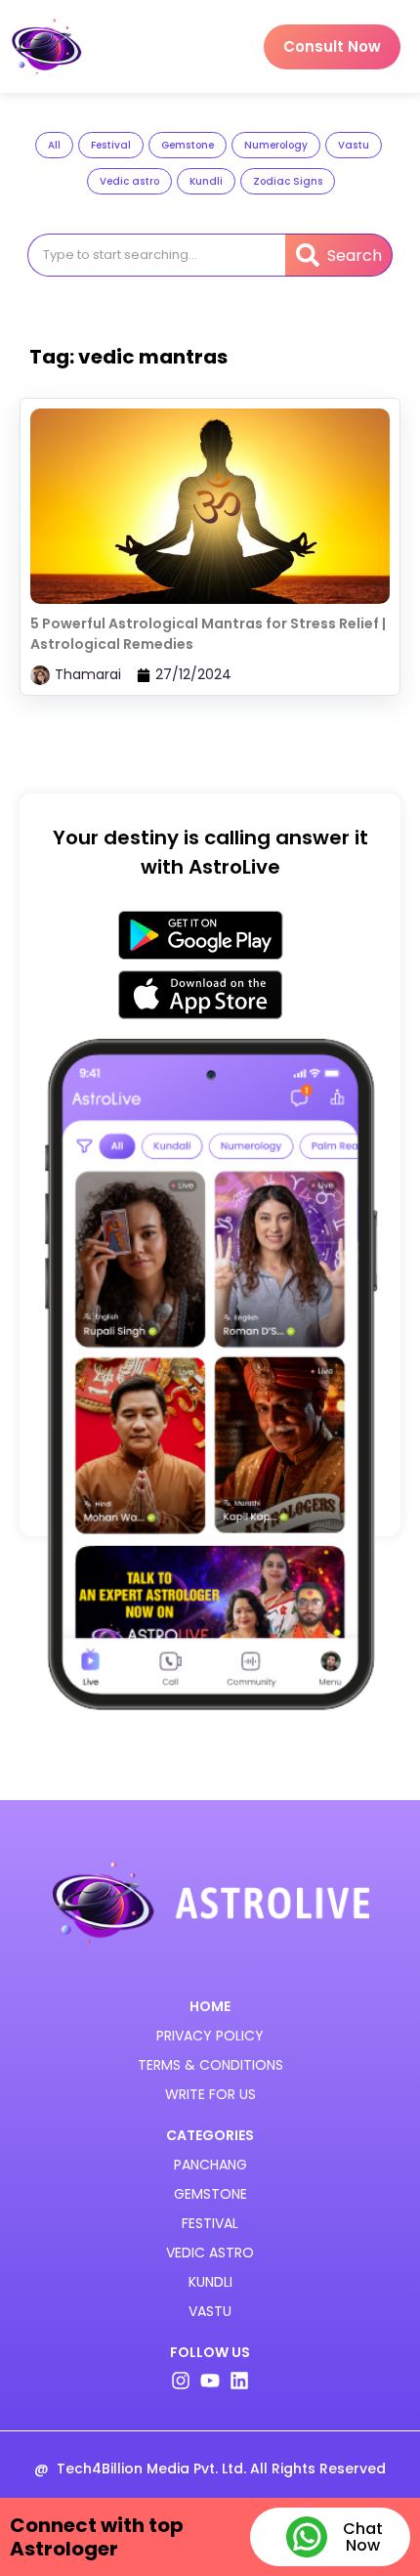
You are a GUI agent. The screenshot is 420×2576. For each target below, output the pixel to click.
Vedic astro (129, 181)
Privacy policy (210, 2036)
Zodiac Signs (288, 181)
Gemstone (188, 145)
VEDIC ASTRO (210, 2253)
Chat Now (363, 2537)
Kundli (206, 181)
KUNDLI (210, 2282)
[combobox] (156, 255)
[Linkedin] (239, 2381)
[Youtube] (210, 2381)
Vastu (354, 145)
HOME (210, 2006)
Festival (111, 145)
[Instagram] (181, 2381)
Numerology (276, 145)
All (54, 145)
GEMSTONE (210, 2194)
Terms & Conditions (210, 2065)
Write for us (210, 2094)
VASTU (210, 2311)
